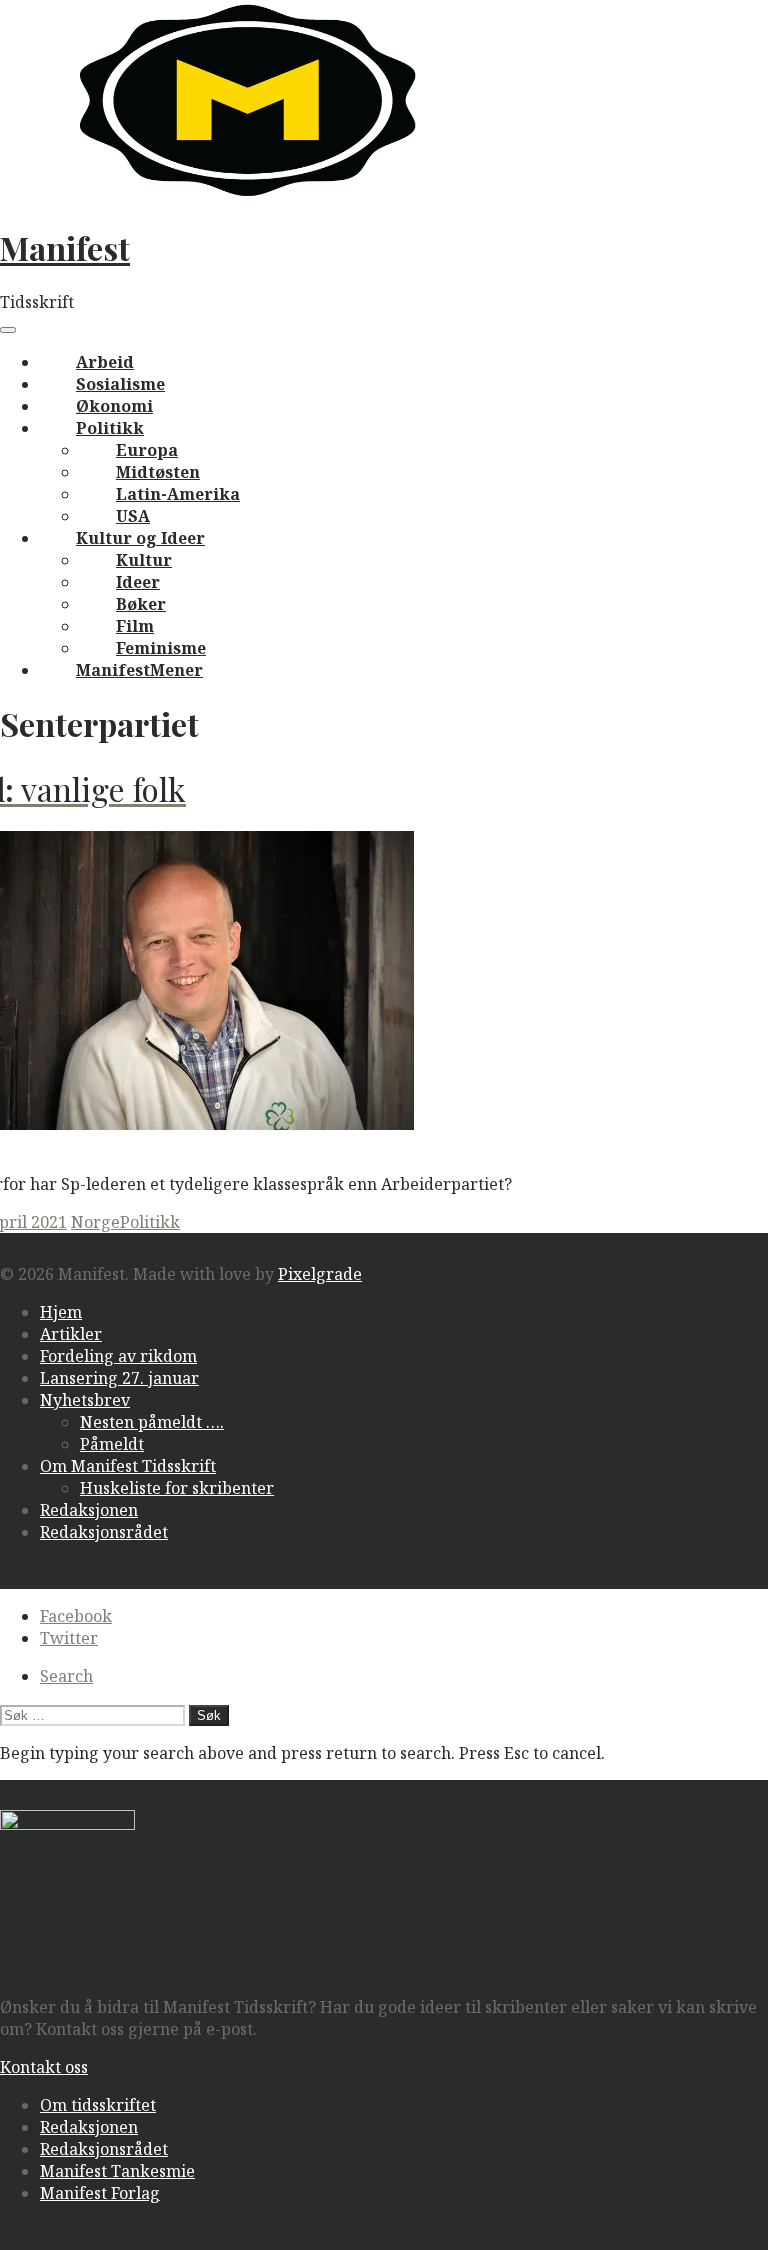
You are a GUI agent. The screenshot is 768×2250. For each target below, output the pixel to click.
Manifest (65, 247)
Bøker (141, 604)
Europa (147, 450)
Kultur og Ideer (140, 538)
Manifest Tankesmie (117, 2171)
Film (135, 626)
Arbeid (105, 362)
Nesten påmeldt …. (152, 1422)
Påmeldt (112, 1444)
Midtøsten (158, 472)
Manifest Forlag (100, 2193)
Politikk (110, 428)
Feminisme (161, 648)
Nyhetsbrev (85, 1400)
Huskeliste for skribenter (177, 1488)
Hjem (61, 1312)
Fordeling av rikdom (118, 1356)
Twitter (69, 1638)
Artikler (71, 1334)
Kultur (144, 560)
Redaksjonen (89, 1510)
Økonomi (114, 406)
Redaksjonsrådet (104, 1532)
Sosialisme (120, 384)
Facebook (76, 1616)
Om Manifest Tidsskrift (128, 1466)
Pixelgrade (320, 1274)
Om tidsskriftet (98, 2105)
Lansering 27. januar (119, 1378)
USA (133, 516)
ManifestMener (139, 670)
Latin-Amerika (178, 494)
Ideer (138, 582)
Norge (95, 1222)
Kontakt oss (44, 2067)
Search (66, 1676)
